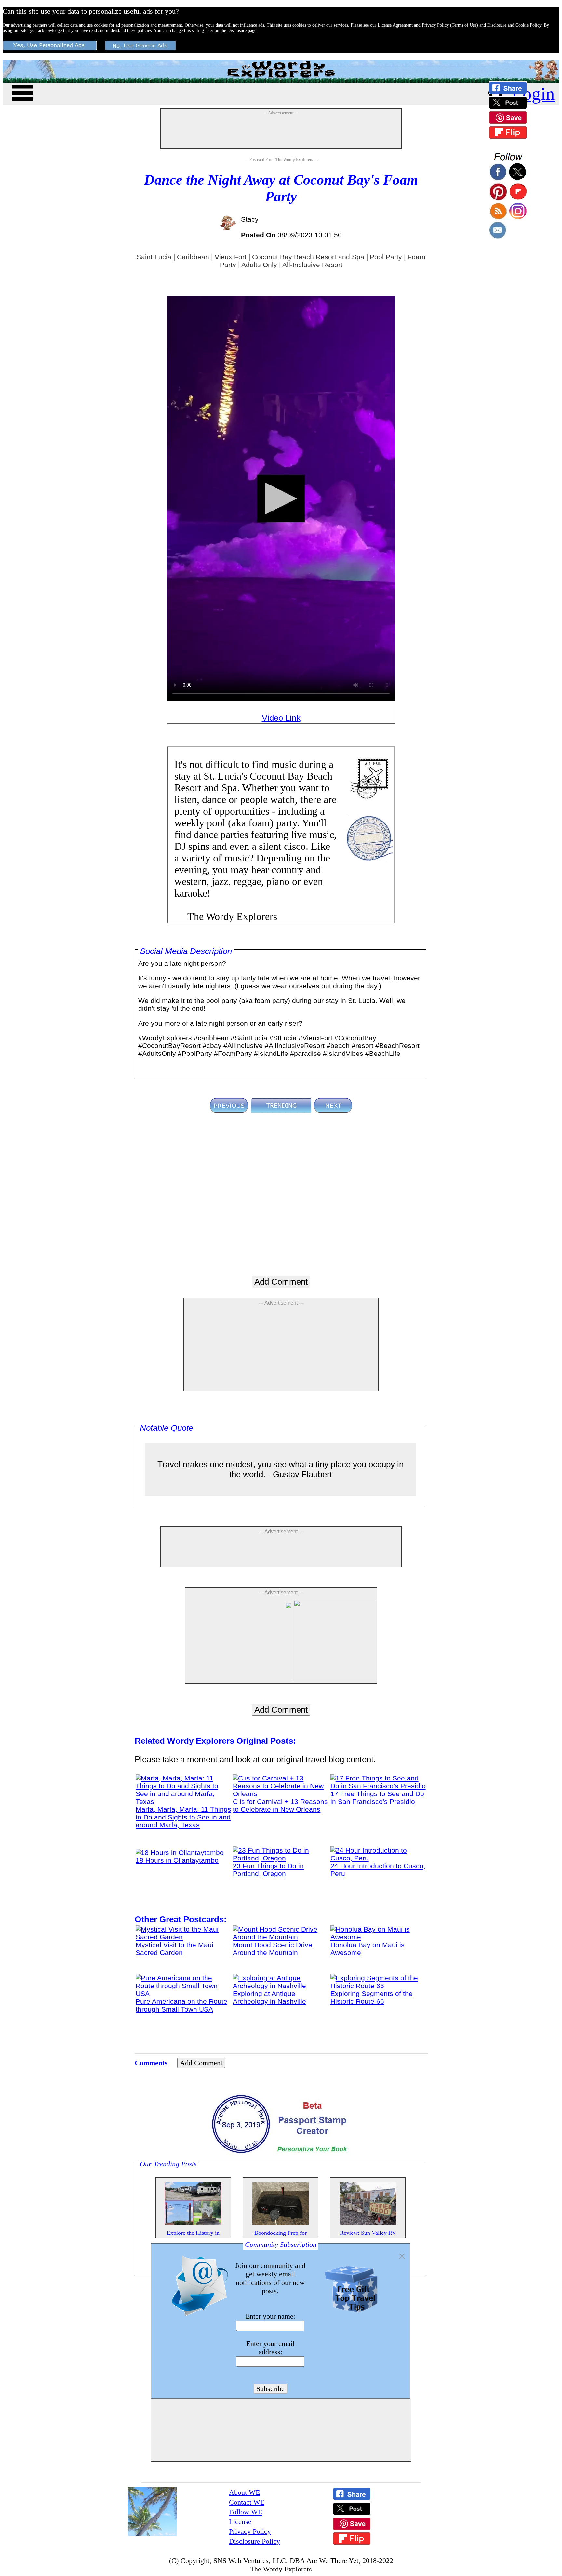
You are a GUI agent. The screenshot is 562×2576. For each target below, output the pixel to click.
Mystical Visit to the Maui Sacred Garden (174, 1949)
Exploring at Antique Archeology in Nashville (269, 1997)
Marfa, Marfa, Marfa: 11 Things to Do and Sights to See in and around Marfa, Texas (183, 1817)
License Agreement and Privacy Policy (413, 25)
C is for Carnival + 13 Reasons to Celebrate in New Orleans (280, 1805)
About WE (244, 2492)
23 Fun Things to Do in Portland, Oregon (268, 1870)
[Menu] (22, 92)
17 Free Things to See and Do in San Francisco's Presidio (377, 1798)
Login (533, 94)
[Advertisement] (281, 132)
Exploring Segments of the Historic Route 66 (372, 1997)
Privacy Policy (250, 2531)
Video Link (281, 718)
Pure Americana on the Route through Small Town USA (181, 2005)
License (240, 2522)
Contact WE (247, 2502)
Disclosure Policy (254, 2541)
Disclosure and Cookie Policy (514, 25)
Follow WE (246, 2512)
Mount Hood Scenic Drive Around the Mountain (273, 1949)
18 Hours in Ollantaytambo (177, 1860)
